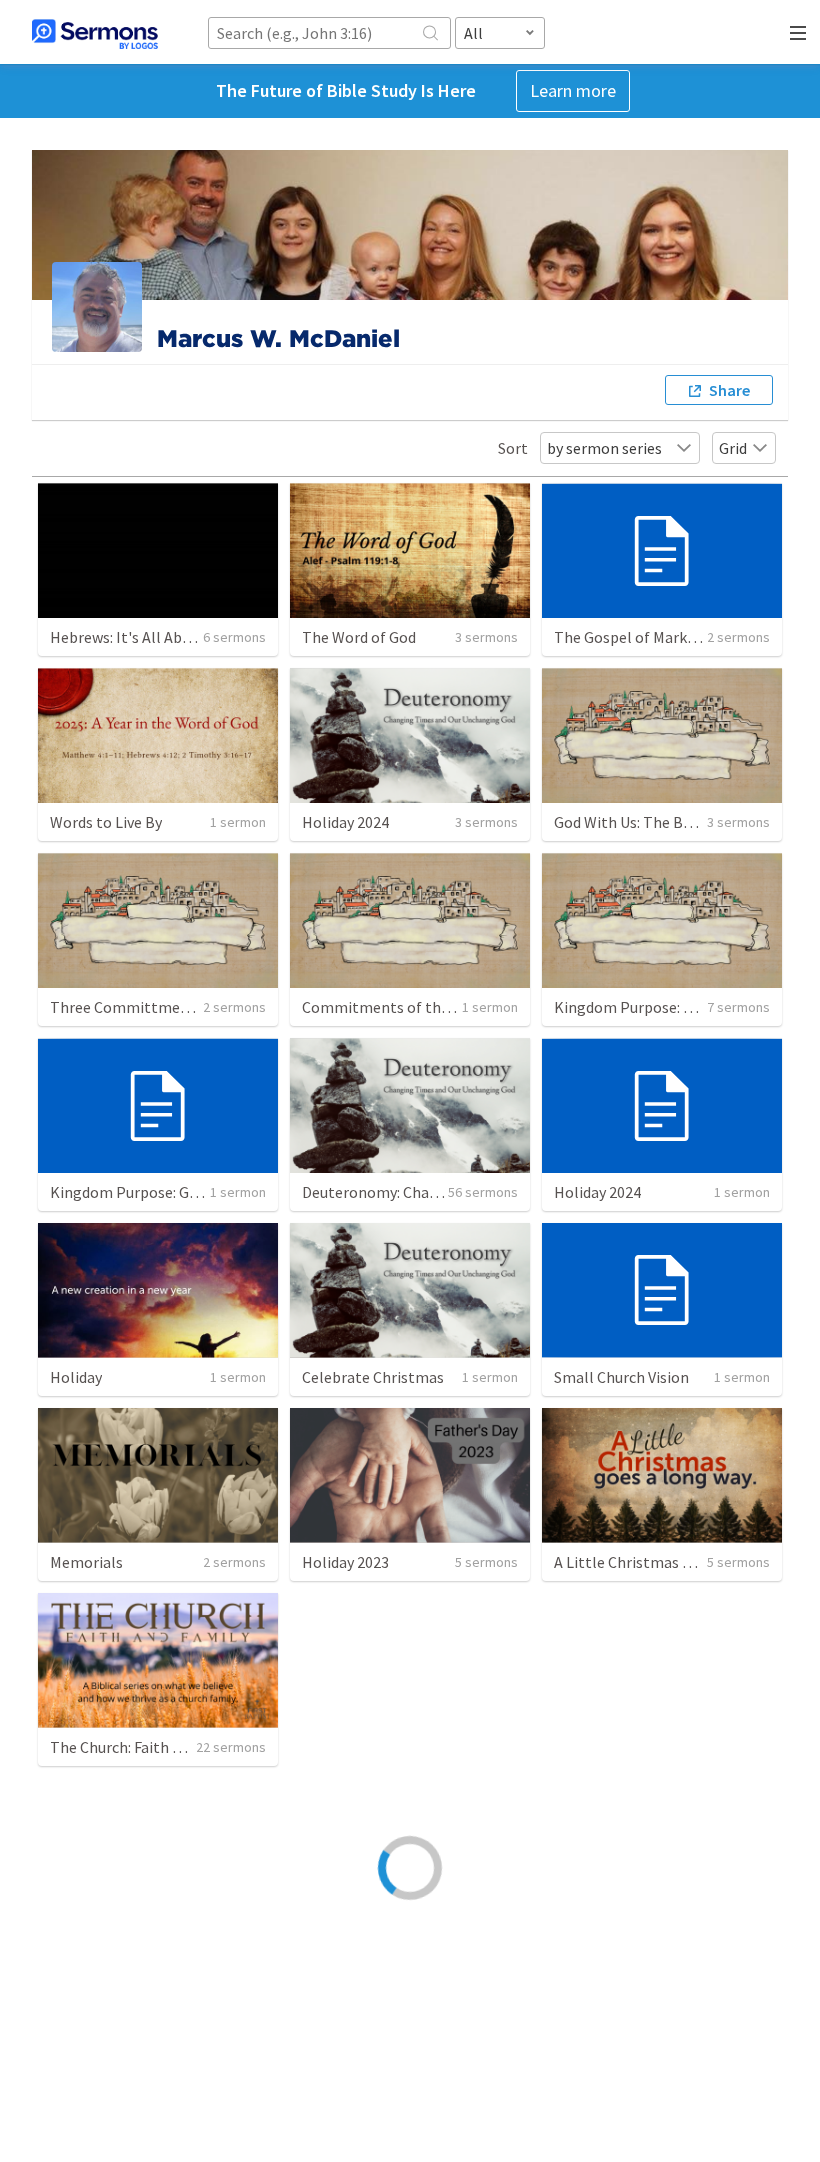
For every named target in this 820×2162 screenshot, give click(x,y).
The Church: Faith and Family (147, 1747)
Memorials (86, 1562)
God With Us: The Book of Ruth (659, 822)
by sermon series (604, 448)
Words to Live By (106, 822)
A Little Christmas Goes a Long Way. (676, 1562)
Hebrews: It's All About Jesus (148, 637)
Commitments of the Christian (408, 1007)
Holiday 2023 (345, 1562)
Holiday (76, 1377)
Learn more (573, 90)
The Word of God (359, 637)
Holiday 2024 (345, 822)
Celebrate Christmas (373, 1377)
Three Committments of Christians (172, 1007)
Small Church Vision (621, 1377)
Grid (733, 448)
